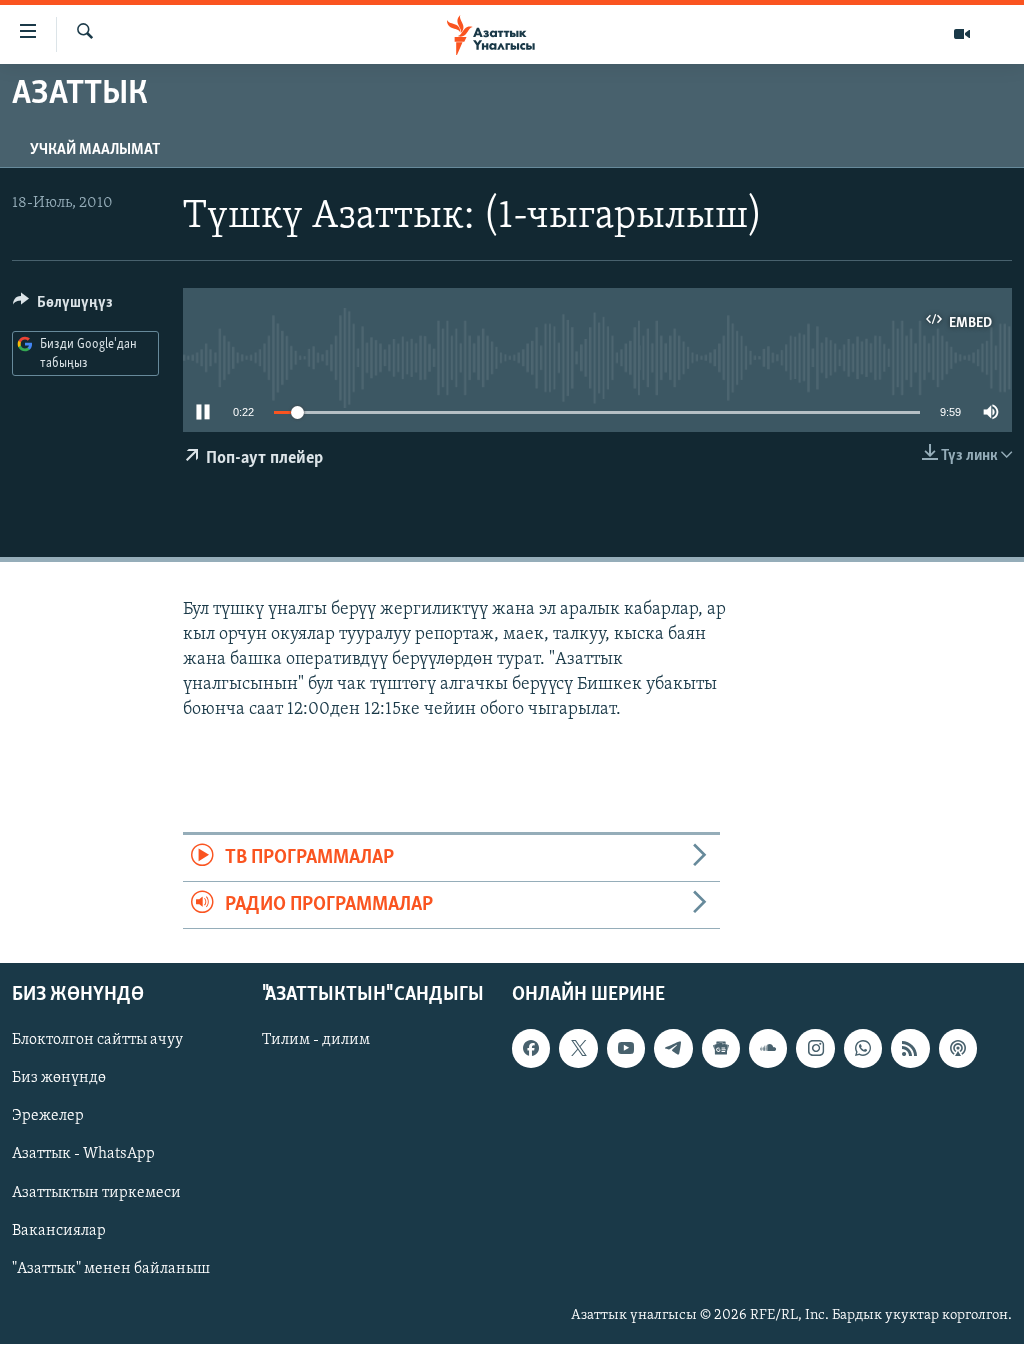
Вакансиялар (59, 1231)
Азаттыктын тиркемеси (96, 1193)
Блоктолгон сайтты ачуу (97, 1041)
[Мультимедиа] (962, 34)
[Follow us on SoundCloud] (768, 1049)
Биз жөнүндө (59, 1079)
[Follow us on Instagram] (815, 1049)
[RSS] (910, 1049)
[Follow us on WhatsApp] (863, 1049)
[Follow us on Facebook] (531, 1049)
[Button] (63, 307)
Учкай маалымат (95, 150)
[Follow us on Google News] (721, 1049)
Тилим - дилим (316, 1041)
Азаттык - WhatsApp (83, 1155)
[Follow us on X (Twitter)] (578, 1049)
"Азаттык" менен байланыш (111, 1269)
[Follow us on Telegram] (673, 1049)
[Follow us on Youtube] (626, 1049)
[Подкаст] (958, 1049)
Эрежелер (48, 1117)
